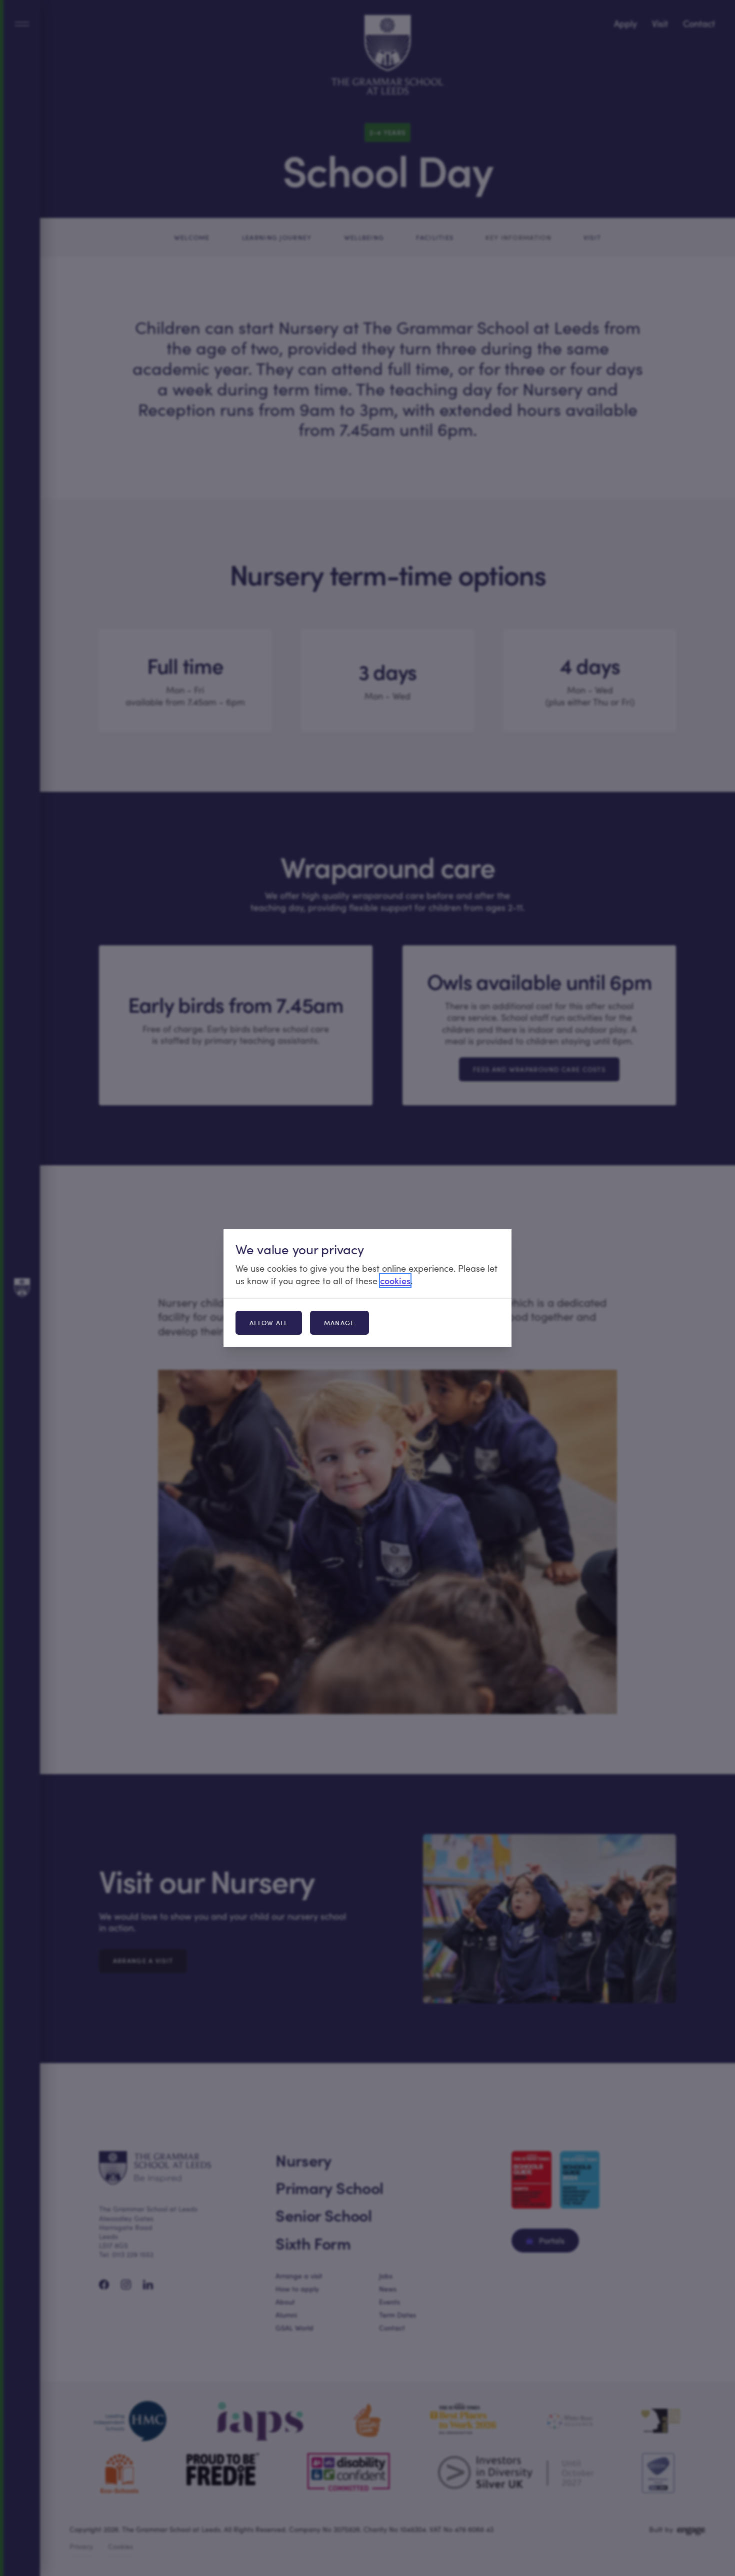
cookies (395, 1281)
